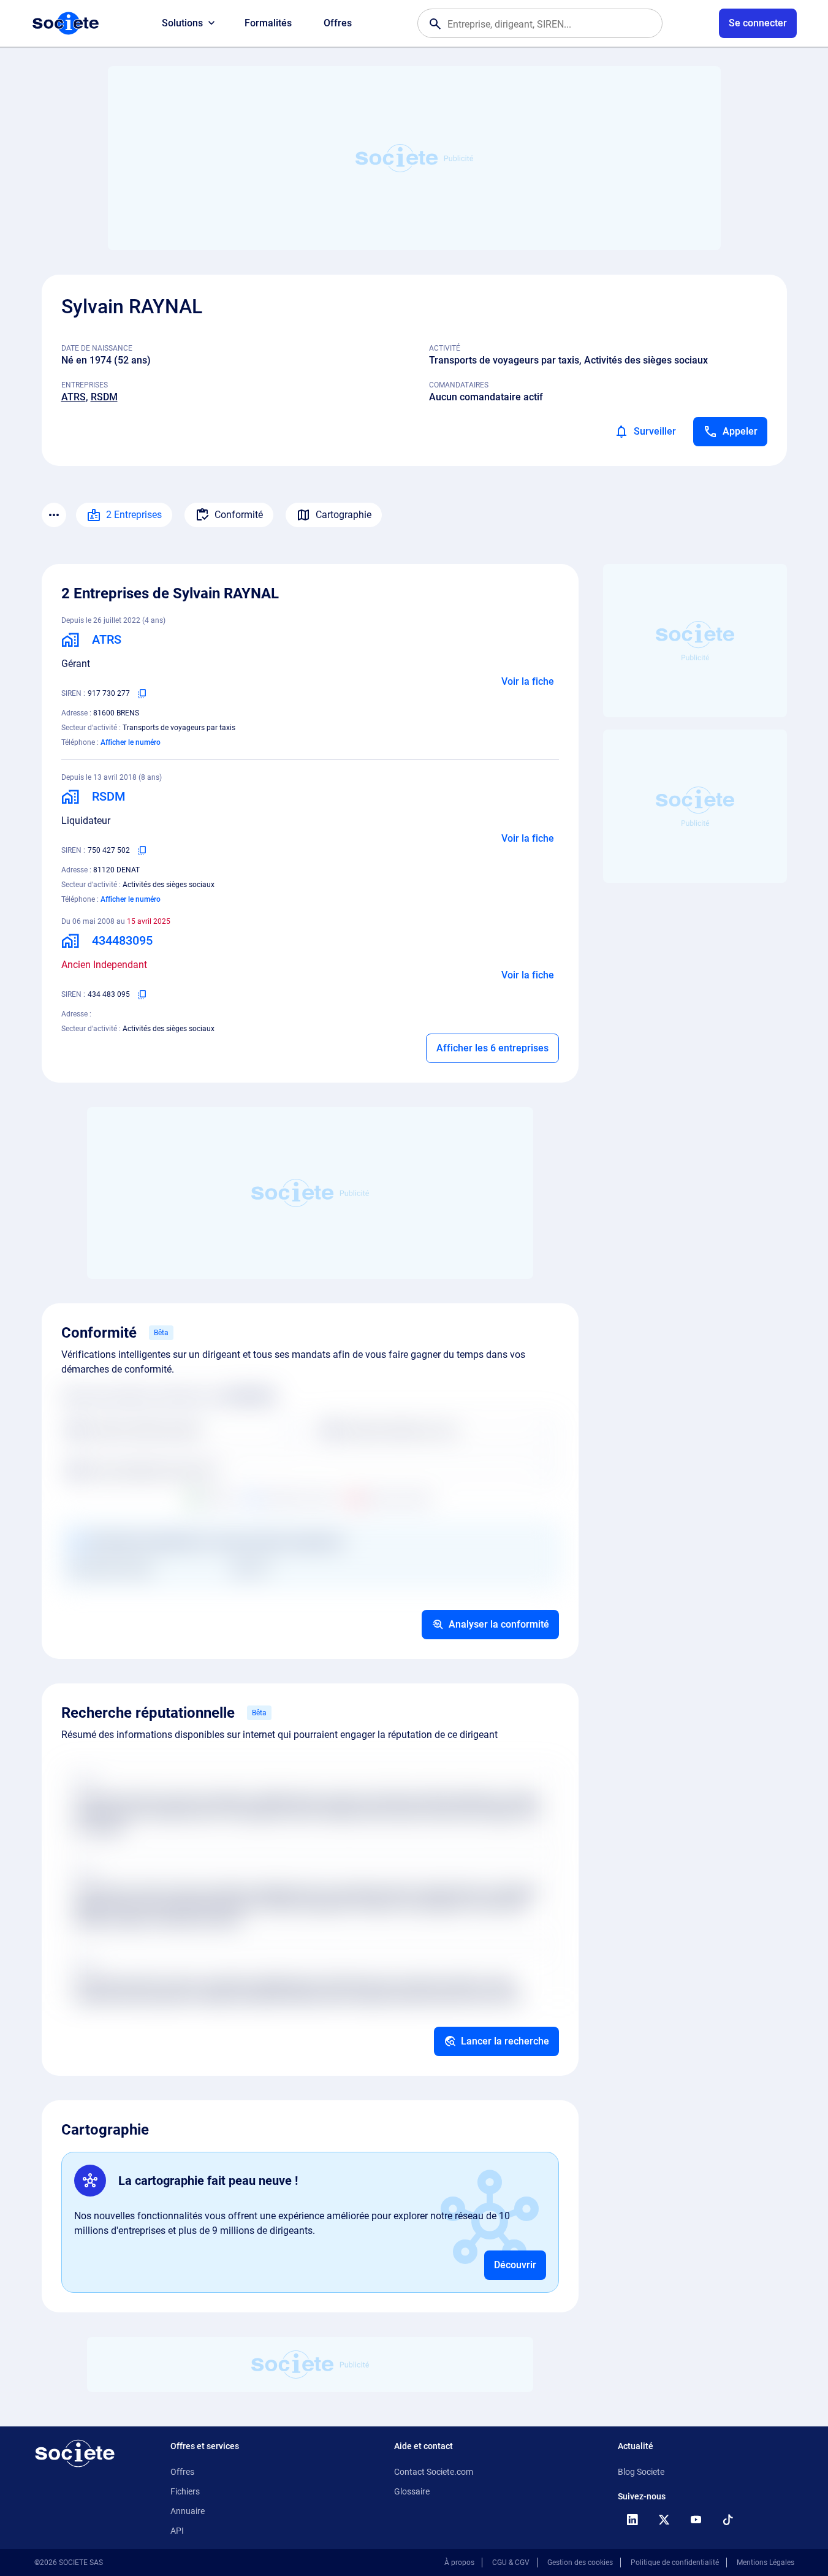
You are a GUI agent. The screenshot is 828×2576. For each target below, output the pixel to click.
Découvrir (515, 2265)
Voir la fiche (528, 681)
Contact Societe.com (434, 2472)
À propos (459, 2563)
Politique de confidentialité (675, 2563)
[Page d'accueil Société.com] (66, 23)
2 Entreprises (134, 515)
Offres (338, 23)
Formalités (268, 23)
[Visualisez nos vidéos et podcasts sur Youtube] (696, 2520)
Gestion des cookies (580, 2563)
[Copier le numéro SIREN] (142, 693)
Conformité (239, 515)
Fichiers (185, 2491)
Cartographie (344, 515)
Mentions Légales (765, 2563)
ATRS (74, 397)
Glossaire (412, 2491)
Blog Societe (641, 2472)
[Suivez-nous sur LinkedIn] (632, 2520)
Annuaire (188, 2511)
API (177, 2531)
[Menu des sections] (54, 515)
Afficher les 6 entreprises (492, 1048)
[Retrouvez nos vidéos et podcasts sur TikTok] (728, 2520)
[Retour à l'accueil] (75, 2453)
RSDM (104, 397)
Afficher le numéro (131, 742)
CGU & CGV (511, 2563)
